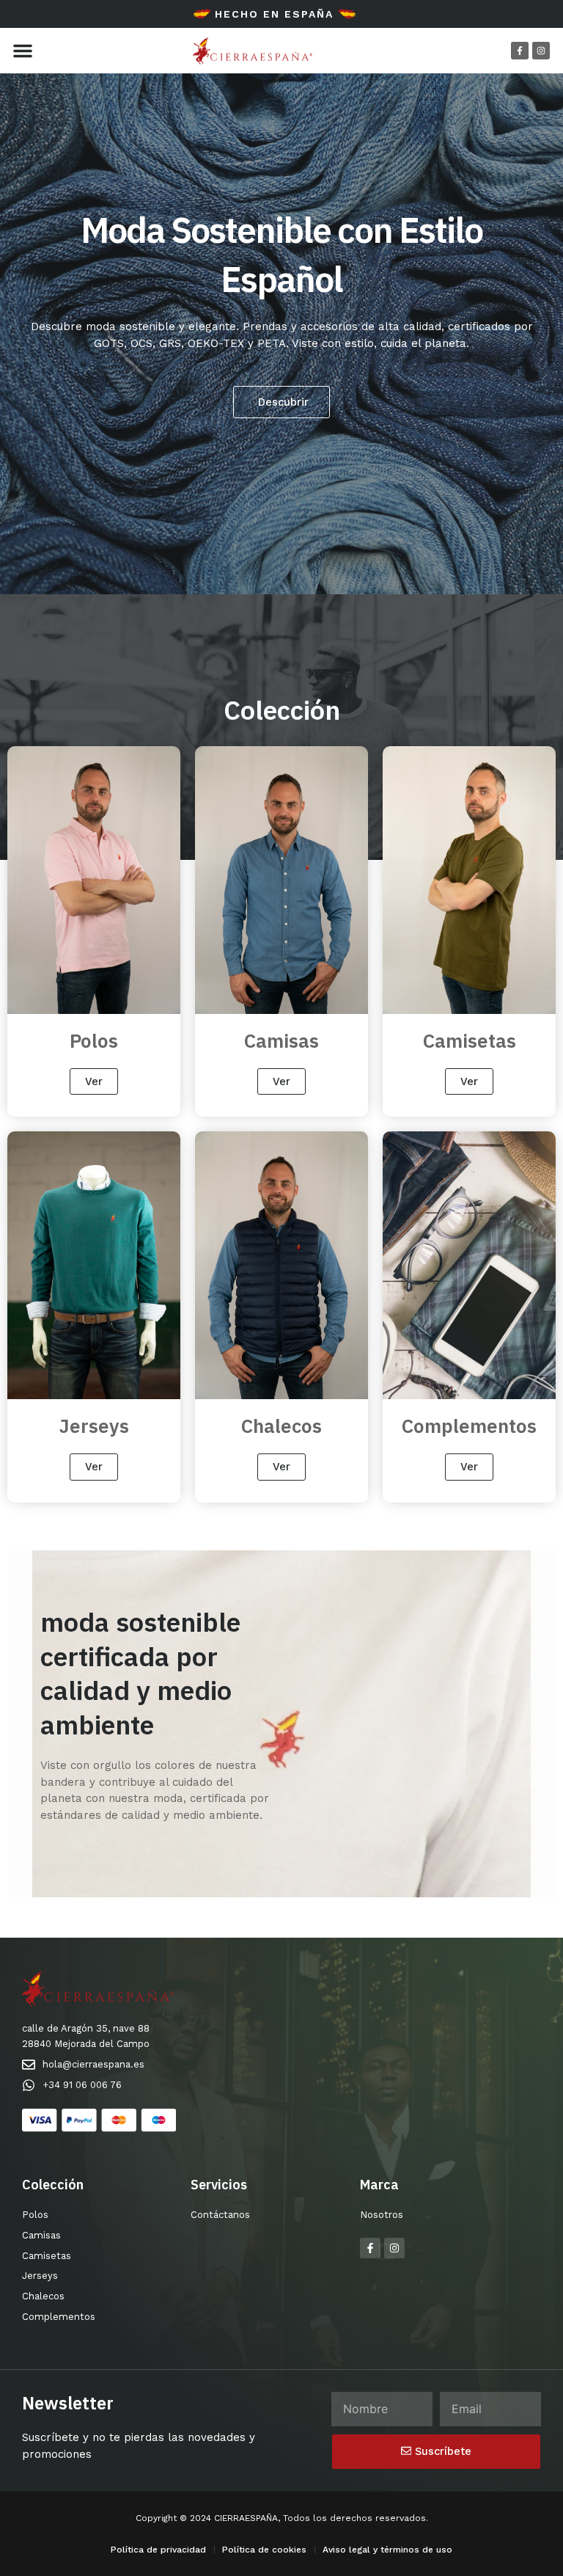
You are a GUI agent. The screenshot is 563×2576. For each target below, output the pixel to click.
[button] (23, 51)
